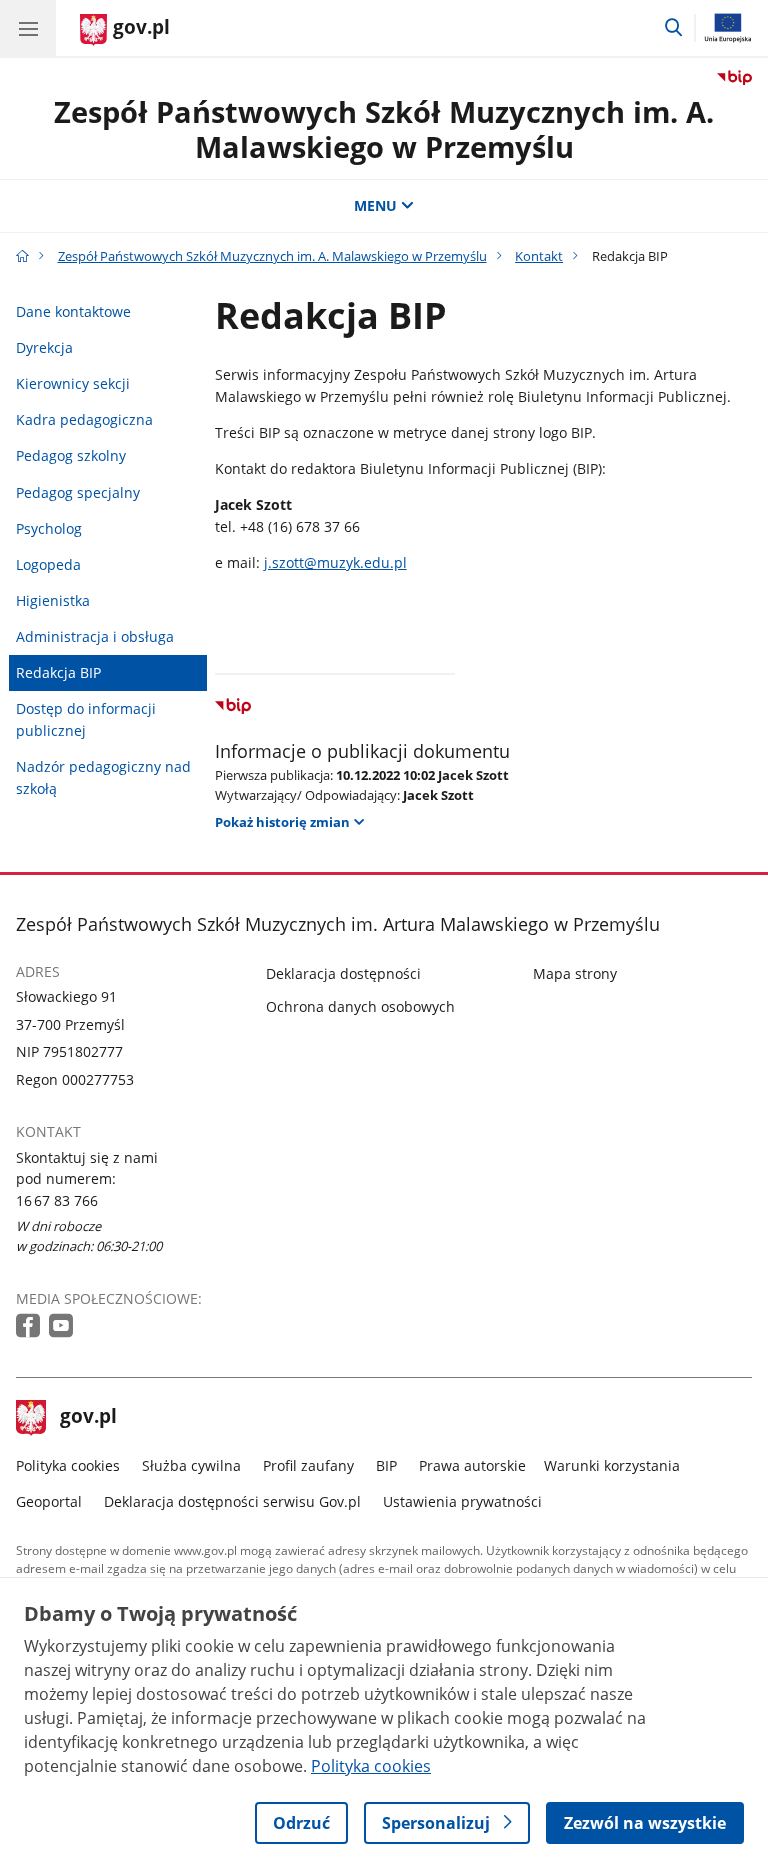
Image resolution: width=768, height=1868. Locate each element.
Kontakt (539, 256)
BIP (386, 1465)
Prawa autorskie (472, 1465)
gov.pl (88, 1418)
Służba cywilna (191, 1465)
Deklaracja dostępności (343, 973)
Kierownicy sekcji (73, 383)
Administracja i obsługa (95, 636)
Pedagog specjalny (78, 492)
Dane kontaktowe (73, 311)
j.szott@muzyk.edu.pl (335, 562)
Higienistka (53, 600)
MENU (375, 205)
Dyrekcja (44, 347)
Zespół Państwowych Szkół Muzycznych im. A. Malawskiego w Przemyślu (384, 129)
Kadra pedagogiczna (84, 419)
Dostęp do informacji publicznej (86, 719)
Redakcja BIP (58, 672)
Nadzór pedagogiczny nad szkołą (103, 777)
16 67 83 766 (57, 1200)
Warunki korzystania (612, 1465)
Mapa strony (575, 973)
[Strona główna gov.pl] (22, 256)
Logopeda (48, 564)
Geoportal (49, 1501)
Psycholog (49, 528)
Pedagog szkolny (71, 455)
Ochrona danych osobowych (360, 1006)
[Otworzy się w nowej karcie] (30, 1326)
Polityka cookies (68, 1465)
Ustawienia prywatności (462, 1501)
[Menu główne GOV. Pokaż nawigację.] (28, 28)
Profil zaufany (308, 1465)
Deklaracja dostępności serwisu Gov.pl (232, 1501)
